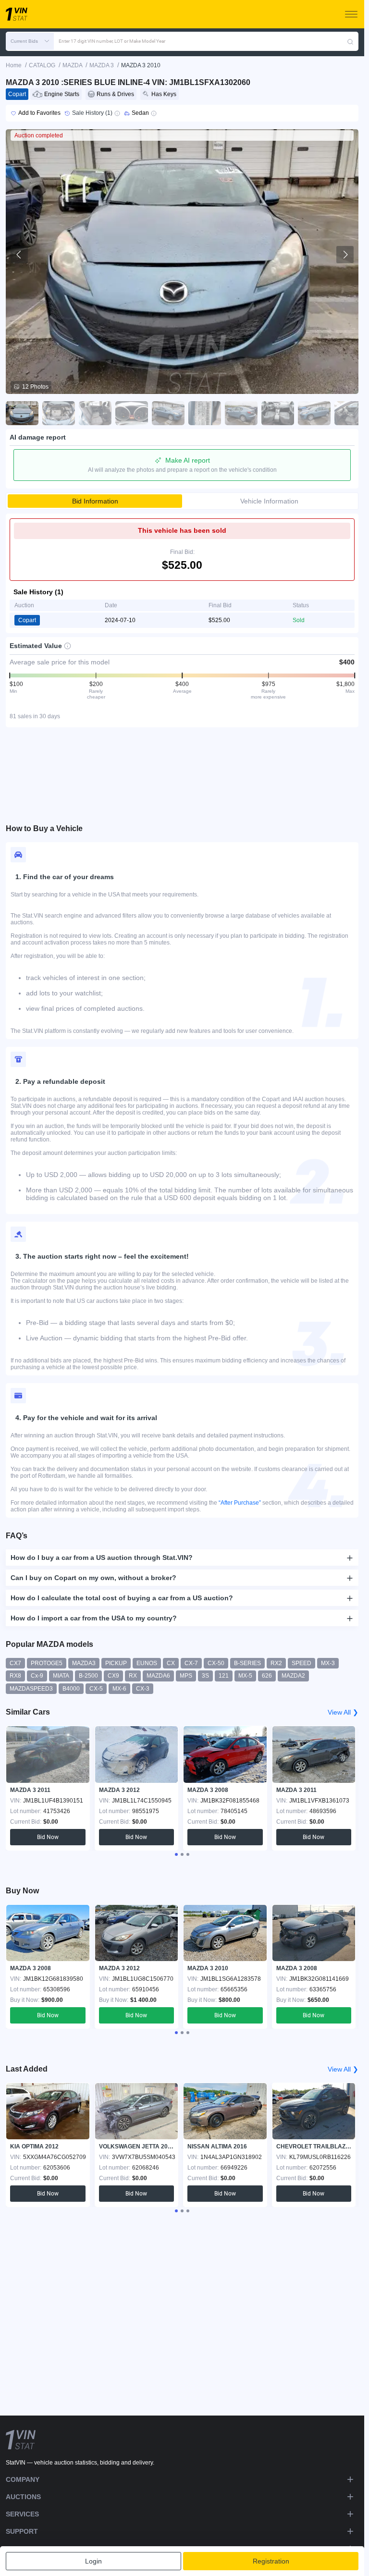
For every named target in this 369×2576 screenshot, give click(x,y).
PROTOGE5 (47, 1663)
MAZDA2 (293, 1676)
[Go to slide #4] (132, 413)
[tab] (176, 1854)
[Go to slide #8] (278, 413)
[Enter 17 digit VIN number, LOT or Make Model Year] (350, 41)
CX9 (113, 1676)
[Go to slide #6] (205, 413)
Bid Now (48, 1837)
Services (22, 2514)
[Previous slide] (19, 255)
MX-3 (328, 1663)
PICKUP (116, 1663)
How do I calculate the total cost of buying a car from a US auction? (122, 1598)
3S (205, 1676)
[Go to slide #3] (95, 413)
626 (267, 1676)
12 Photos (35, 387)
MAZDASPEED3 (31, 1689)
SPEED (301, 1663)
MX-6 (119, 1689)
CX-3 (143, 1689)
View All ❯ (343, 1712)
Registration (271, 2561)
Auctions (23, 2497)
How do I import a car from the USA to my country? (94, 1618)
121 (224, 1676)
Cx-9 (37, 1676)
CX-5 (96, 1689)
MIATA (61, 1676)
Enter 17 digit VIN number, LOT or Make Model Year (112, 41)
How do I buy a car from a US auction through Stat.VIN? (102, 1558)
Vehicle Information (269, 501)
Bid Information (95, 501)
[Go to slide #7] (241, 413)
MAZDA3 (84, 1663)
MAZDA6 (158, 1676)
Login (93, 2561)
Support (22, 2531)
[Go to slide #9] (314, 413)
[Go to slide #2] (59, 413)
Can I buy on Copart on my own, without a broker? (93, 1578)
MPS (186, 1676)
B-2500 (88, 1676)
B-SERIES (247, 1663)
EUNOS (147, 1663)
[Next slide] (345, 255)
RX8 (15, 1676)
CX (171, 1663)
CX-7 (191, 1663)
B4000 (71, 1689)
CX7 (15, 1663)
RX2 (276, 1663)
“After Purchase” (240, 1503)
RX (133, 1676)
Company (23, 2479)
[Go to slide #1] (22, 413)
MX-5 (245, 1676)
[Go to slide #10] (351, 413)
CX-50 (216, 1663)
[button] (30, 41)
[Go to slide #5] (168, 413)
